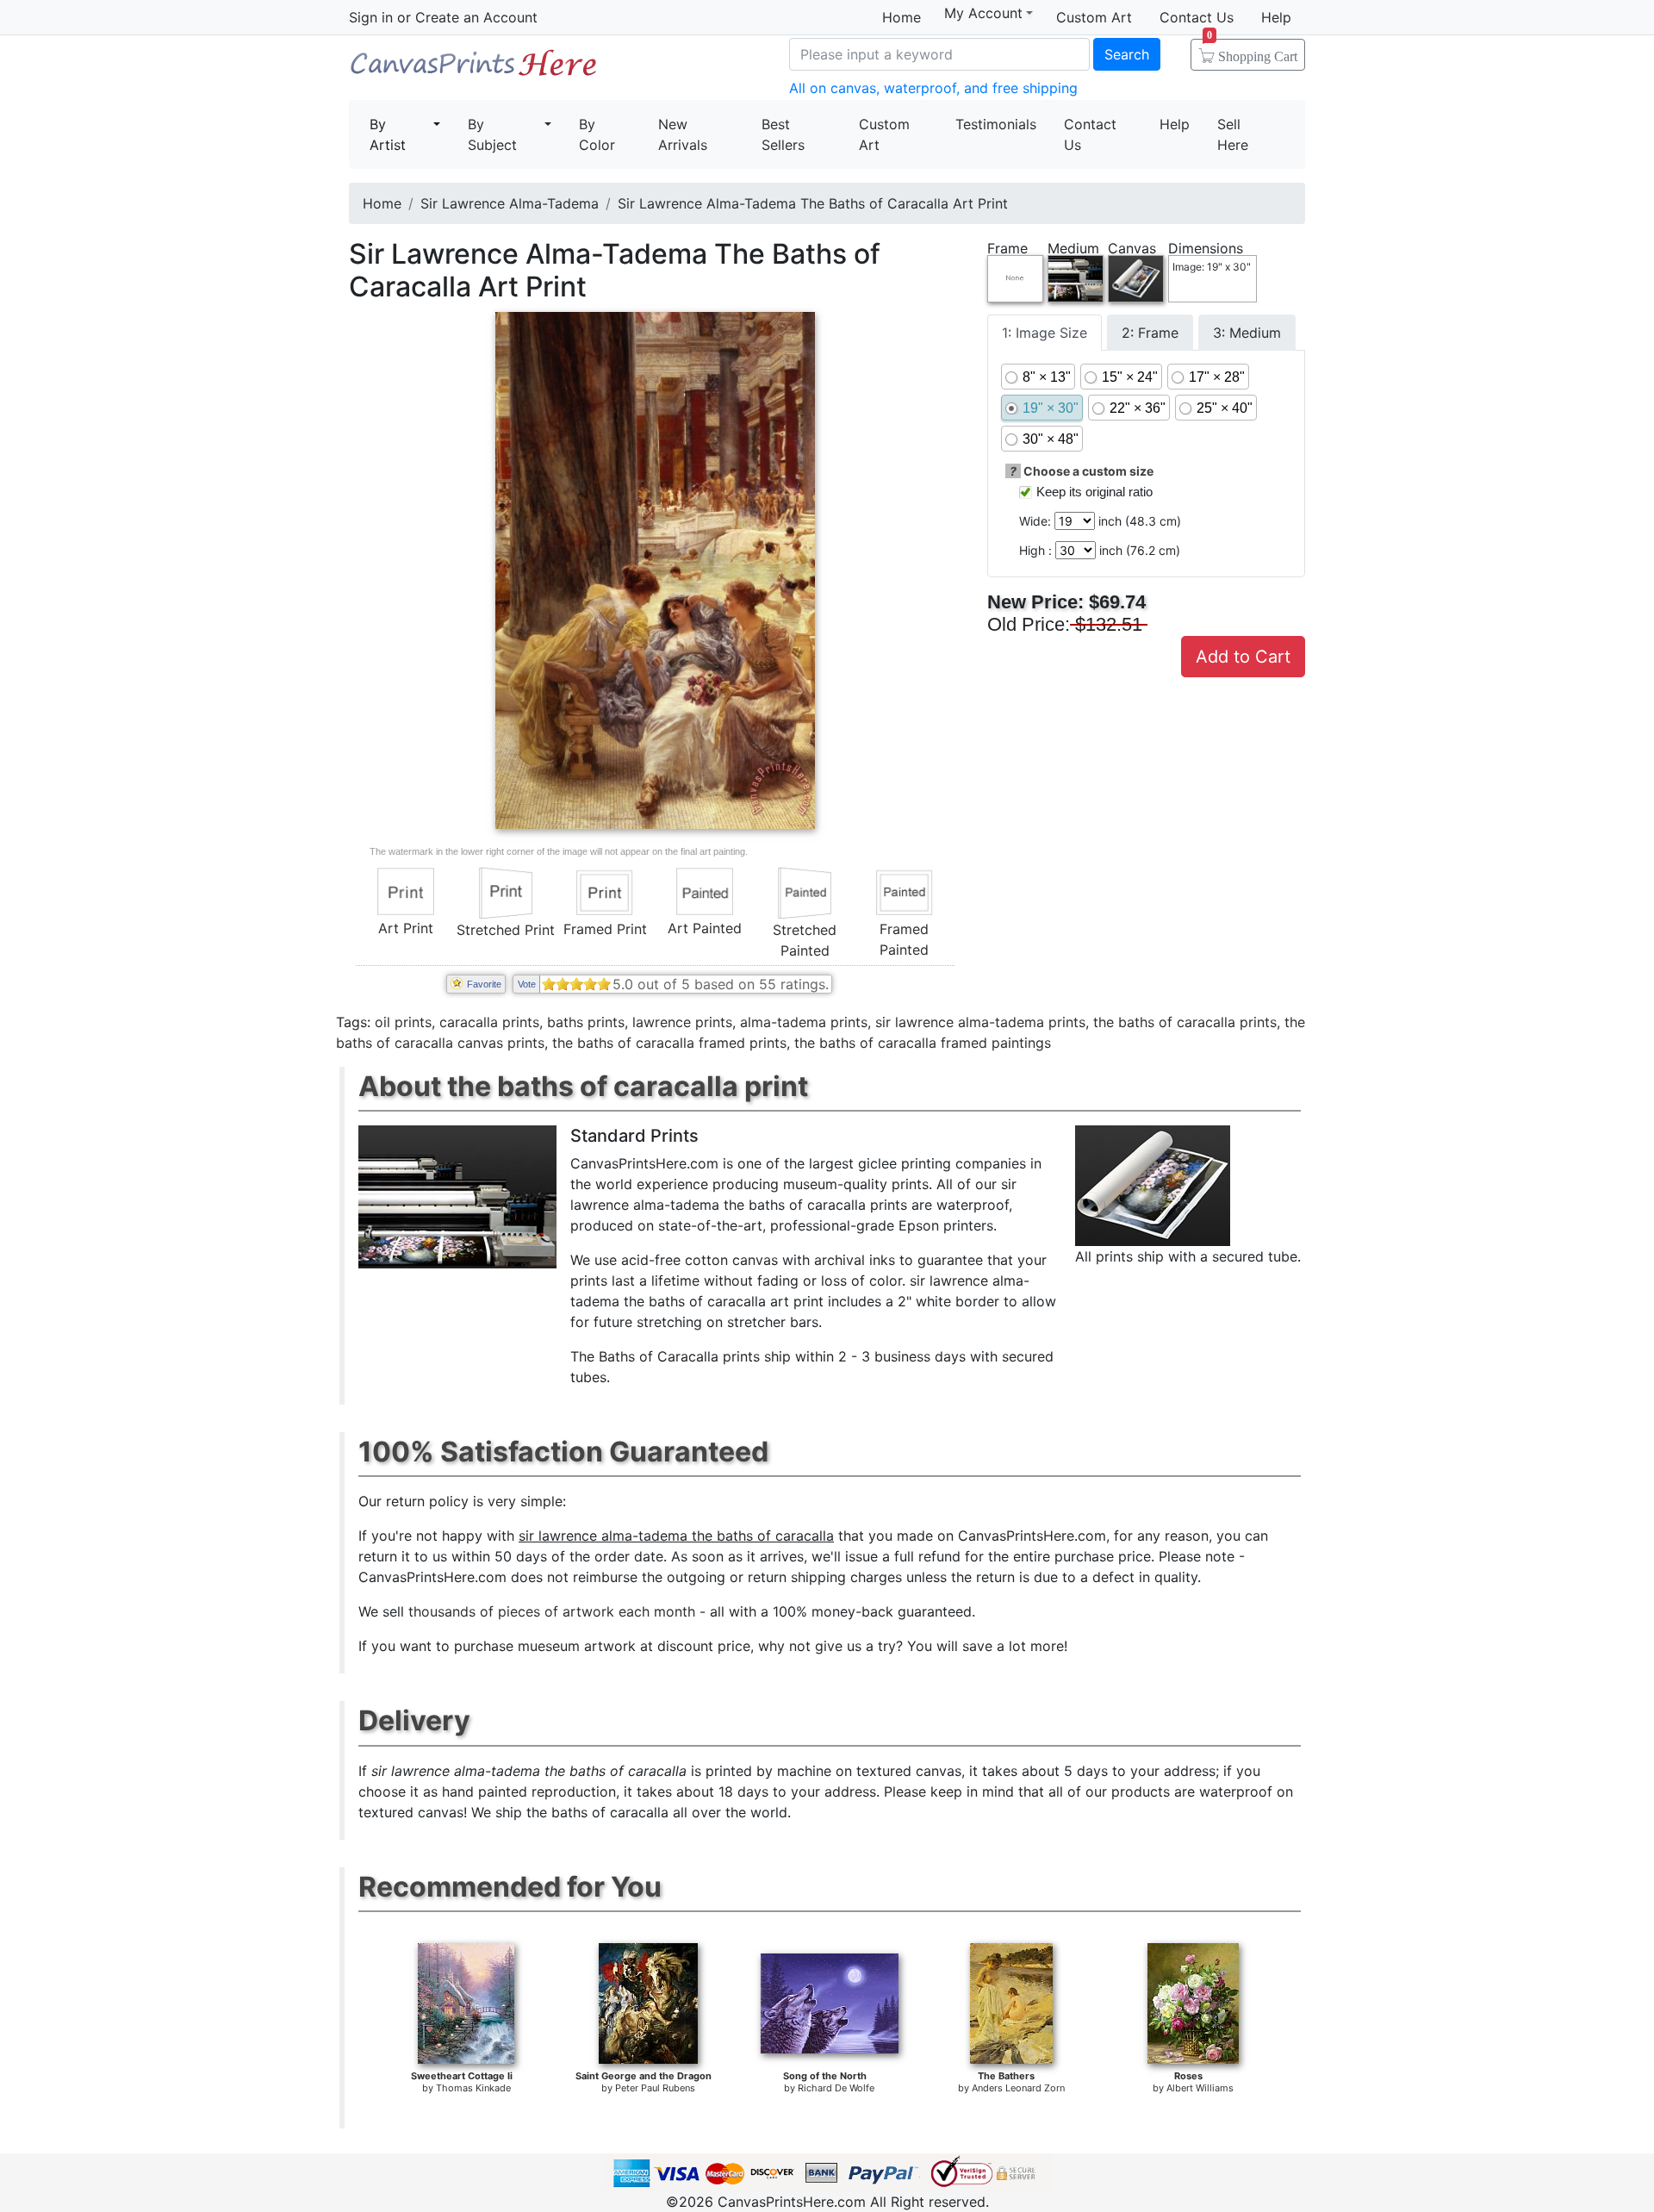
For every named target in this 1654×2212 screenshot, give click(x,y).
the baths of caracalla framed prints (669, 1043)
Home (902, 17)
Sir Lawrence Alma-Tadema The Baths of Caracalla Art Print (813, 203)
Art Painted (705, 928)
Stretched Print (506, 930)
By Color (597, 134)
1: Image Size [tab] (1045, 333)
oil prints (403, 1022)
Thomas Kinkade (473, 2088)
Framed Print (605, 929)
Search (1127, 54)
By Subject (492, 134)
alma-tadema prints (804, 1022)
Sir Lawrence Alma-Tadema (510, 203)
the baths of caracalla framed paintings (923, 1043)
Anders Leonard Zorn (1018, 2088)
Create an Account (476, 17)
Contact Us (1197, 17)
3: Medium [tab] (1247, 333)
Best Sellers (783, 134)
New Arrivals (683, 134)
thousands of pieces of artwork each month (552, 1611)
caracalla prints (489, 1022)
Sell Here (1233, 134)
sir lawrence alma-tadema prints (980, 1022)
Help (1276, 17)
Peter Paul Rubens (655, 2088)
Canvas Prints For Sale (474, 69)
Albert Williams (1200, 2088)
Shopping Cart (1252, 51)
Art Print (406, 928)
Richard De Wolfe (836, 2088)
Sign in (371, 17)
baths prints (586, 1022)
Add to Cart (1243, 657)
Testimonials (996, 124)
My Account (983, 13)
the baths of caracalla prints (1185, 1022)
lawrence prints (682, 1022)
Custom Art (1094, 17)
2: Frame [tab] (1150, 333)
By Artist (388, 134)
